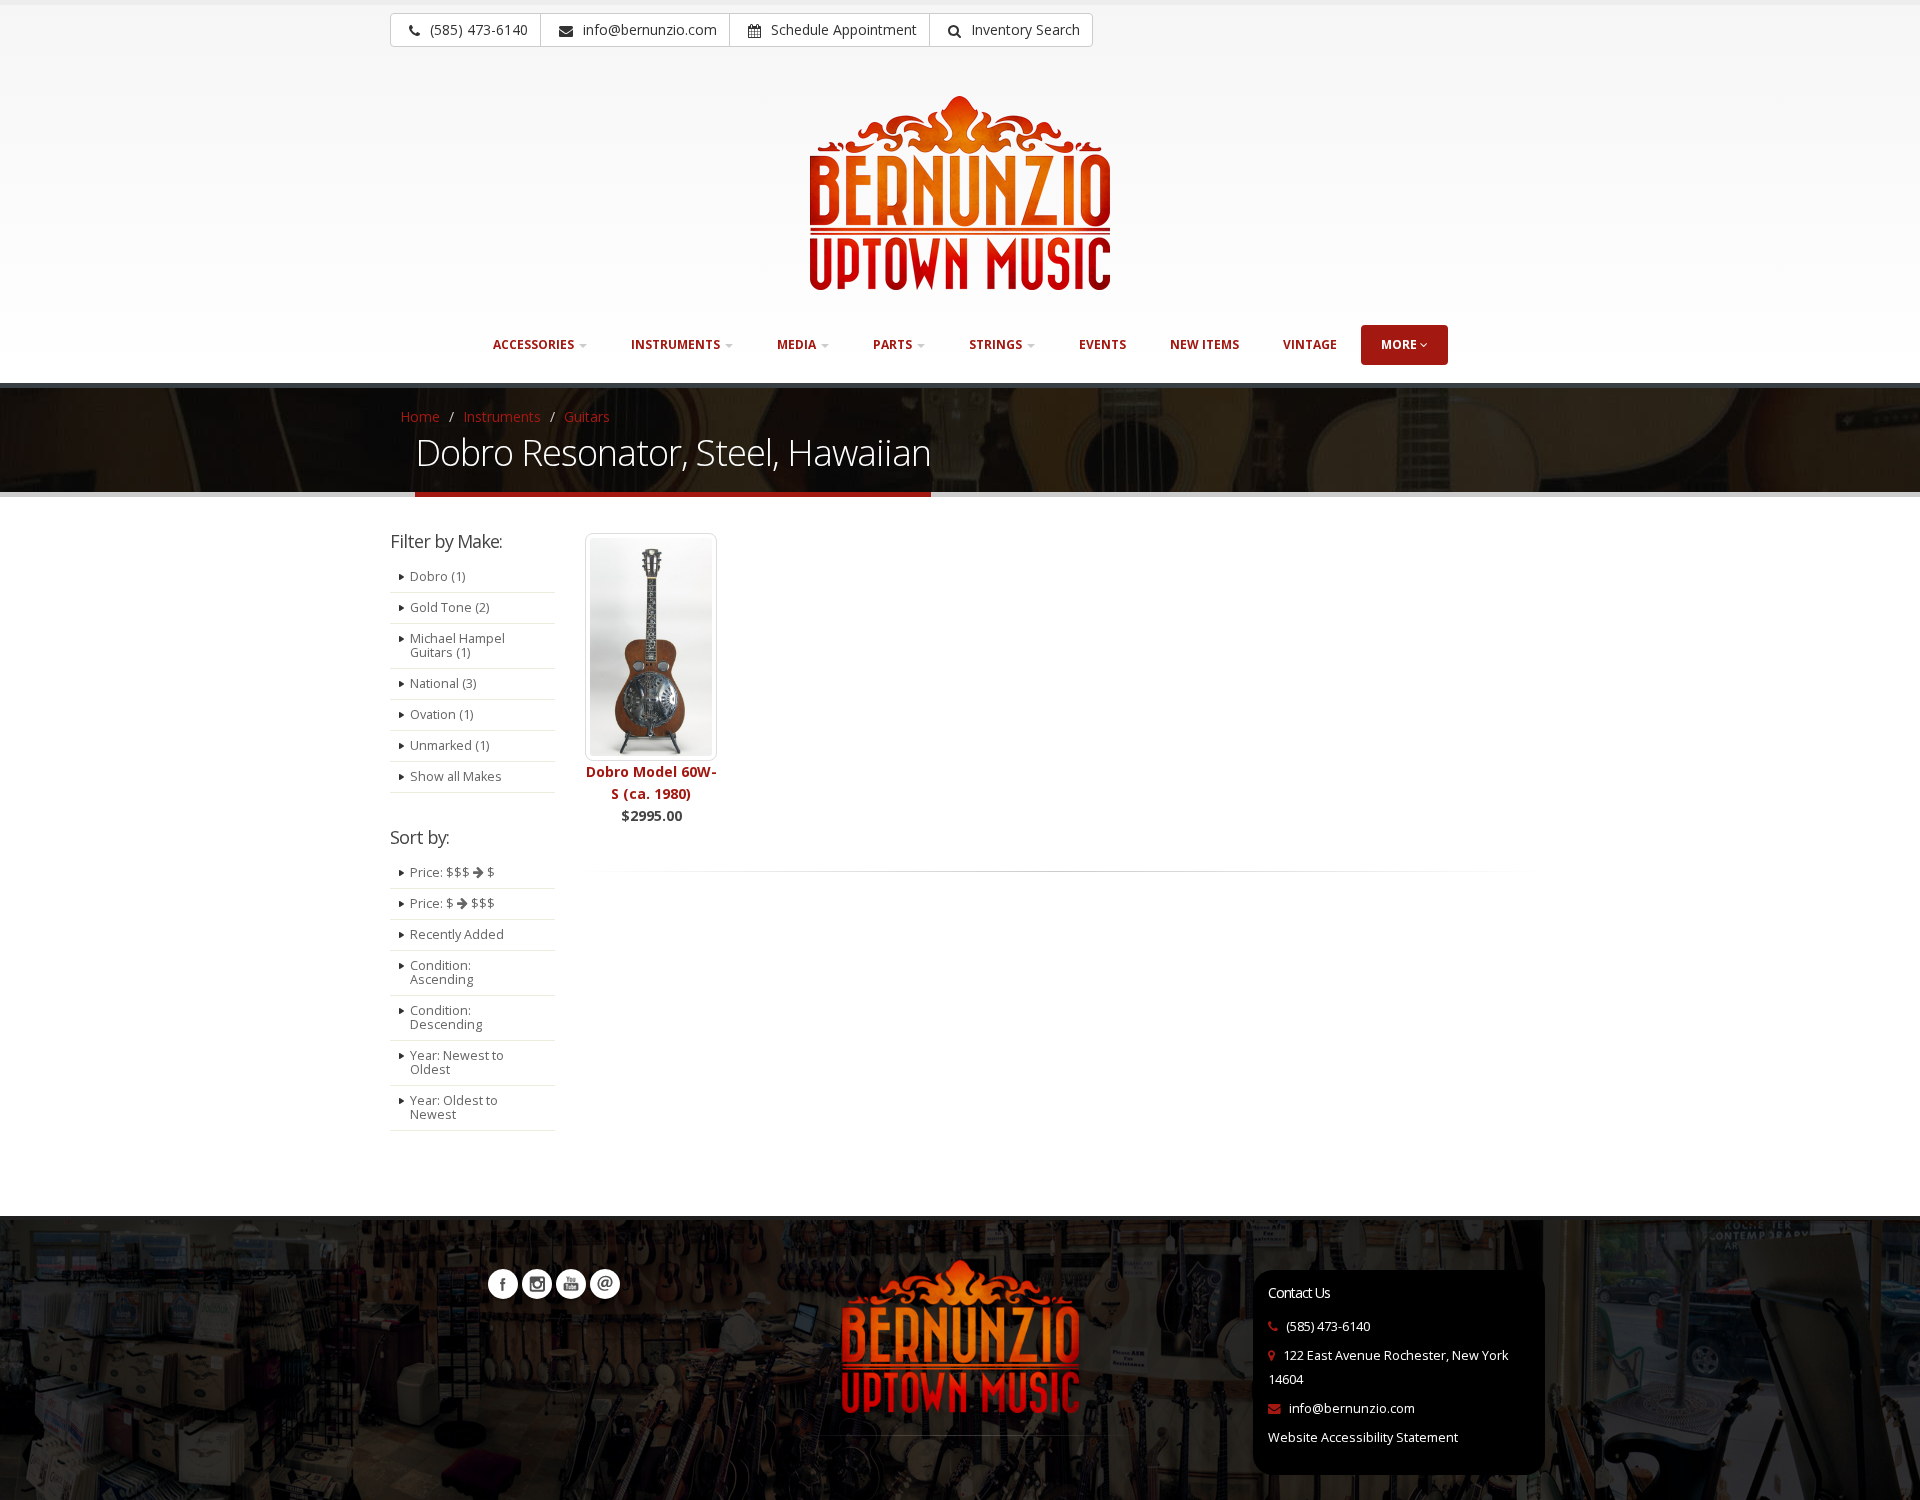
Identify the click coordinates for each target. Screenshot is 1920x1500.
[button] (1011, 30)
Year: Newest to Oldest (457, 1062)
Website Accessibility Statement (1363, 1437)
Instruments (502, 416)
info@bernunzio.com (1352, 1408)
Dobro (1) (437, 576)
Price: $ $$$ (452, 903)
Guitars (587, 416)
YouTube (571, 1284)
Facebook (503, 1284)
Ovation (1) (441, 714)
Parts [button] (894, 344)
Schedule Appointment (842, 29)
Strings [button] (997, 344)
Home (420, 416)
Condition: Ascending (441, 972)
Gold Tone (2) (449, 607)
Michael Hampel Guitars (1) (457, 645)
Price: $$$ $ (452, 872)
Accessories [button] (535, 344)
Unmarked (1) (449, 745)
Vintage (1310, 344)
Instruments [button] (677, 344)
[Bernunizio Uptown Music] (960, 193)
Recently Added (457, 934)
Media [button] (798, 344)
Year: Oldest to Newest (454, 1107)
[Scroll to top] (1885, 1476)
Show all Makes (456, 776)
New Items (1204, 344)
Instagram (537, 1284)
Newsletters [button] (605, 1284)
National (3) (443, 683)
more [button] (1400, 344)
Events (1102, 344)
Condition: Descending (446, 1017)
